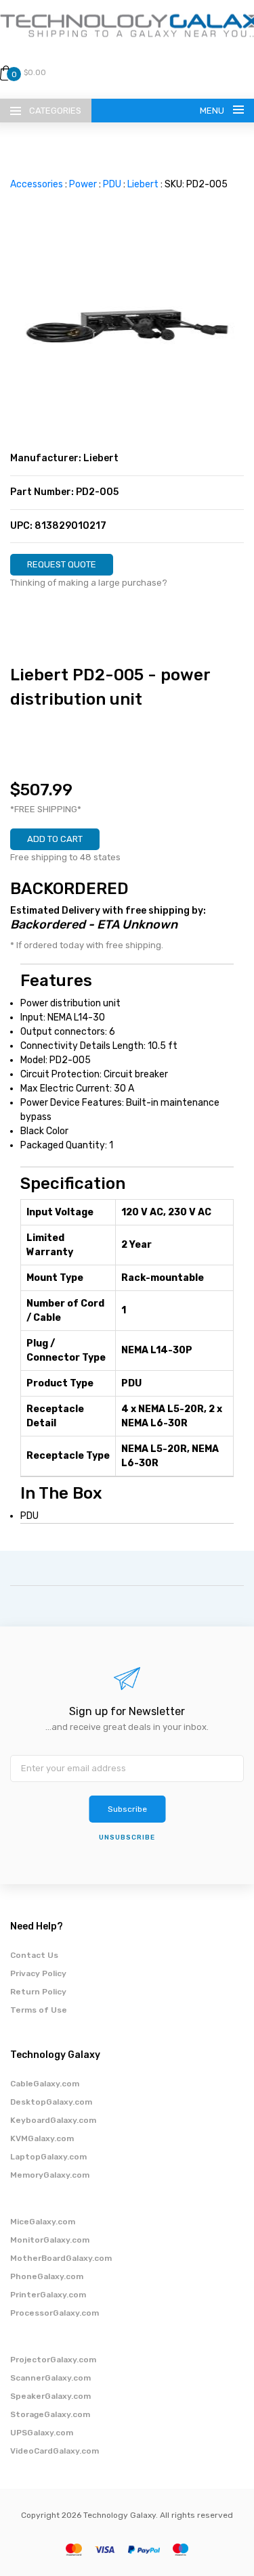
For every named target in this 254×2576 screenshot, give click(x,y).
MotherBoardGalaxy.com (61, 2258)
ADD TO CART (55, 839)
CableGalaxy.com (45, 2084)
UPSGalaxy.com (42, 2433)
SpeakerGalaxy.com (50, 2396)
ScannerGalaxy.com (50, 2378)
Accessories (37, 184)
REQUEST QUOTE (62, 564)
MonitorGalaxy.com (50, 2240)
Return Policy (38, 1992)
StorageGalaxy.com (50, 2414)
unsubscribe (127, 1837)
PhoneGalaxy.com (47, 2276)
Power (83, 184)
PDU (112, 184)
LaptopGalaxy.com (48, 2157)
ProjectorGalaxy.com (53, 2360)
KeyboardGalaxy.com (53, 2120)
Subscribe (127, 1809)
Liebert (143, 184)
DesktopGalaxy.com (51, 2102)
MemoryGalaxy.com (50, 2175)
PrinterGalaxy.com (48, 2295)
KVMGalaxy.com (42, 2138)
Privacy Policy (38, 1973)
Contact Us (34, 1955)
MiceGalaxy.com (43, 2222)
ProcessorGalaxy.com (55, 2313)
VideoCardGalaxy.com (55, 2451)
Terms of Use (39, 2010)
